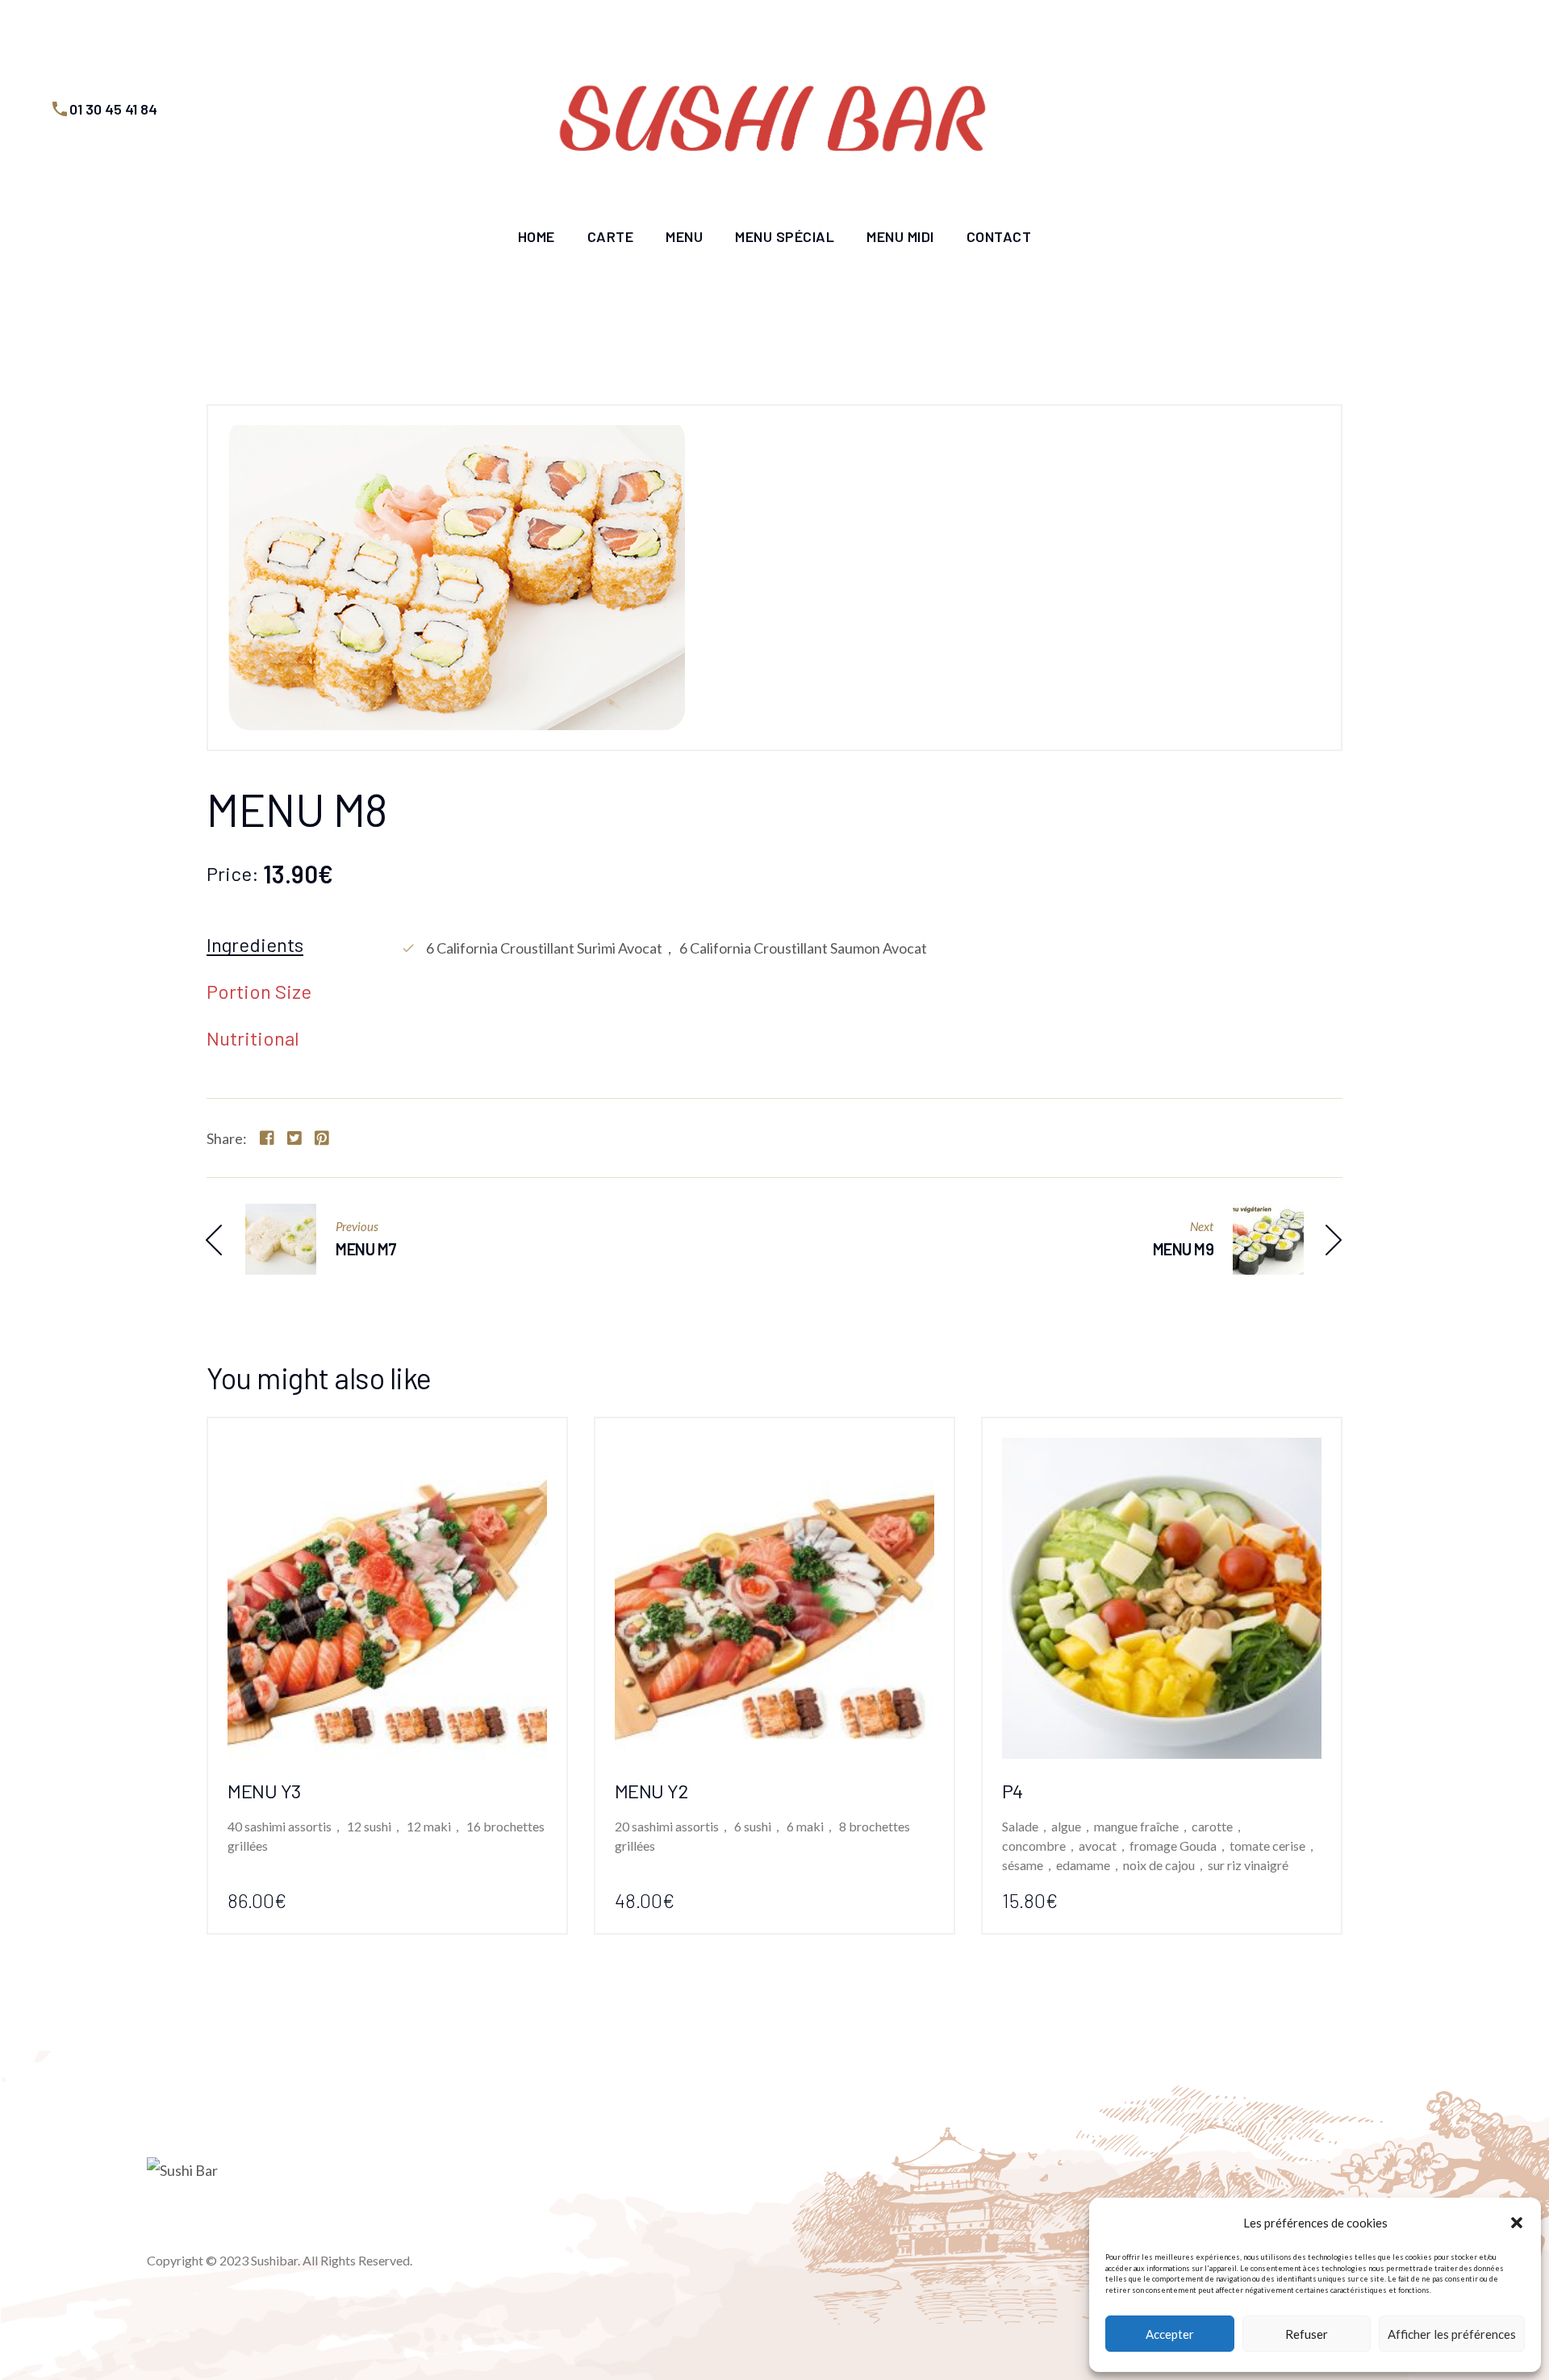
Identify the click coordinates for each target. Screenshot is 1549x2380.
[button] (1517, 2223)
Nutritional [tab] (253, 1039)
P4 (1012, 1791)
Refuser (1307, 2334)
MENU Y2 (651, 1791)
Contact (999, 236)
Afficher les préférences (1452, 2334)
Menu (684, 236)
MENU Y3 (264, 1791)
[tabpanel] (871, 948)
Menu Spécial (785, 236)
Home (537, 236)
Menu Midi (900, 236)
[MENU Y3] (387, 1451)
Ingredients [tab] (255, 946)
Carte (611, 236)
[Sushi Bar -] (774, 109)
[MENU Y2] (774, 1451)
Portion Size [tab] (259, 992)
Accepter (1170, 2334)
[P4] (1162, 1451)
